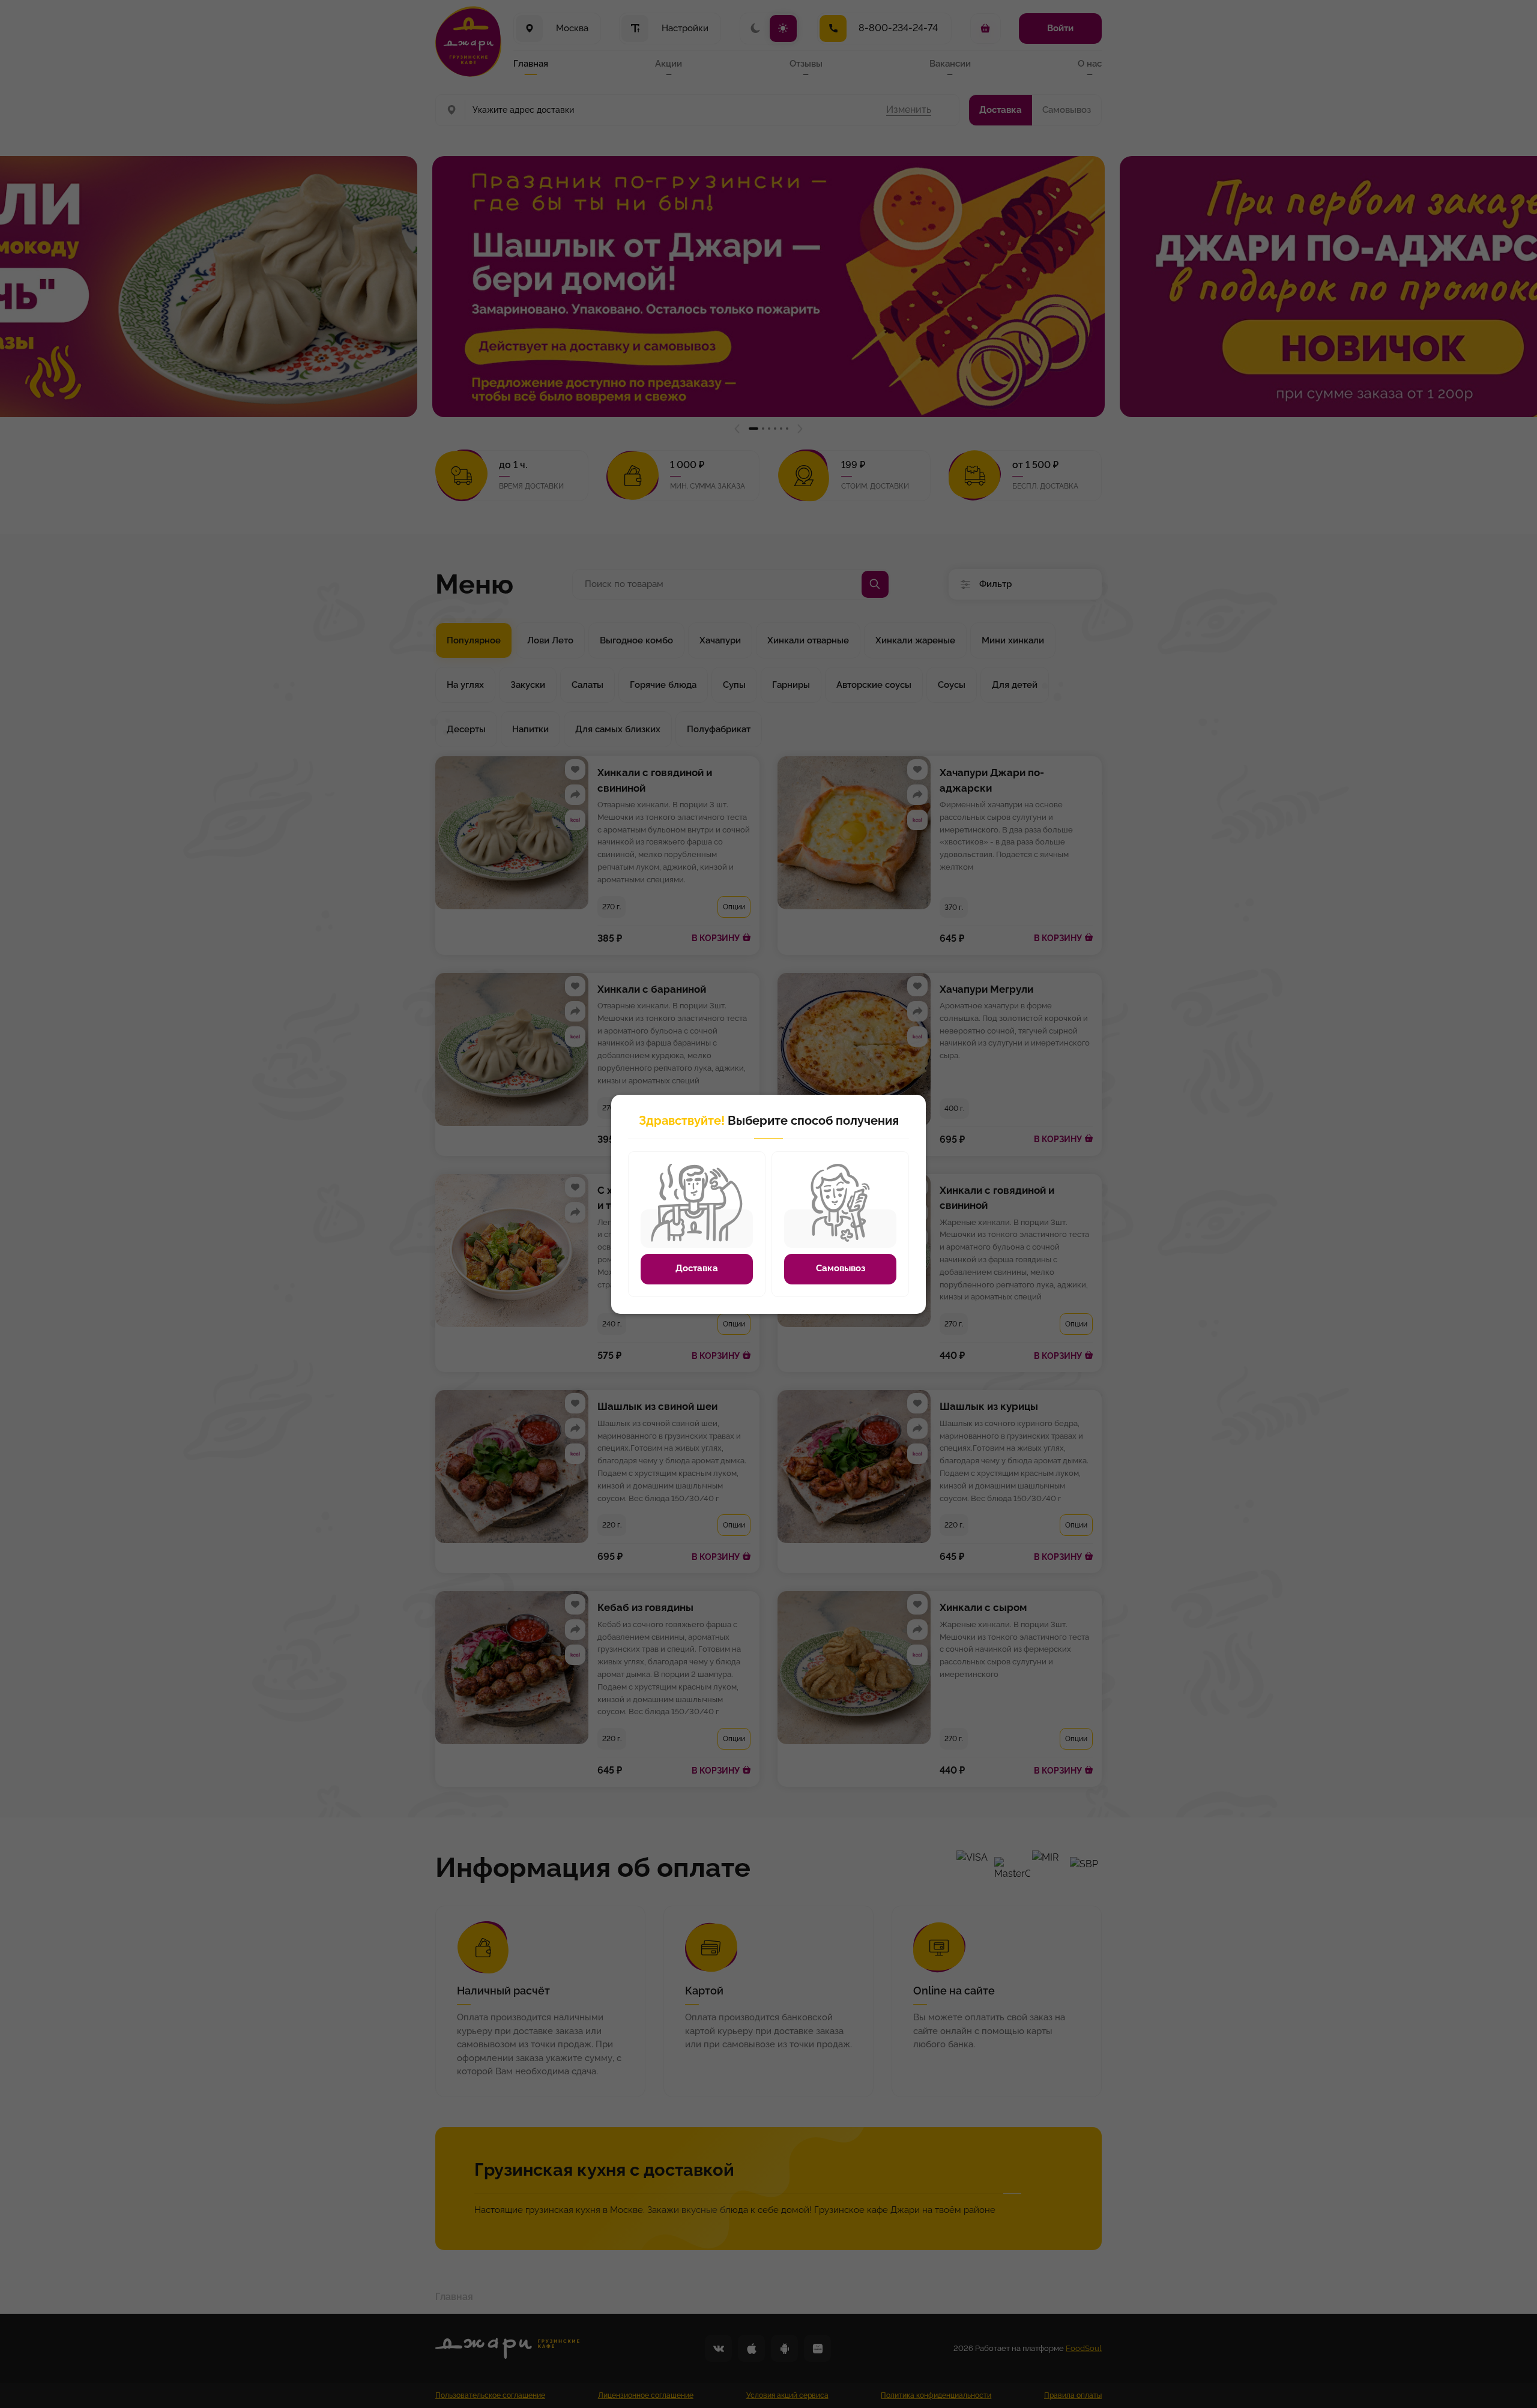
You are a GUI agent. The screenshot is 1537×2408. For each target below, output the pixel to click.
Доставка (697, 1268)
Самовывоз (841, 1268)
